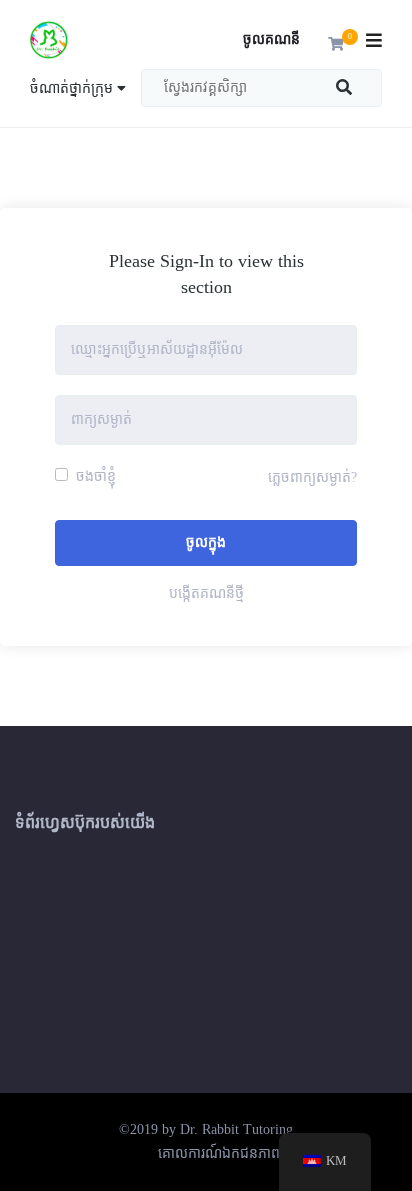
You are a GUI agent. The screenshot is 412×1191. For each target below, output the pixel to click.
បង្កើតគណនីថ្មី (206, 593)
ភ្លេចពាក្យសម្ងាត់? (312, 477)
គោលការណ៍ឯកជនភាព (219, 1153)
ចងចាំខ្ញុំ (94, 476)
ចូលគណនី (271, 39)
